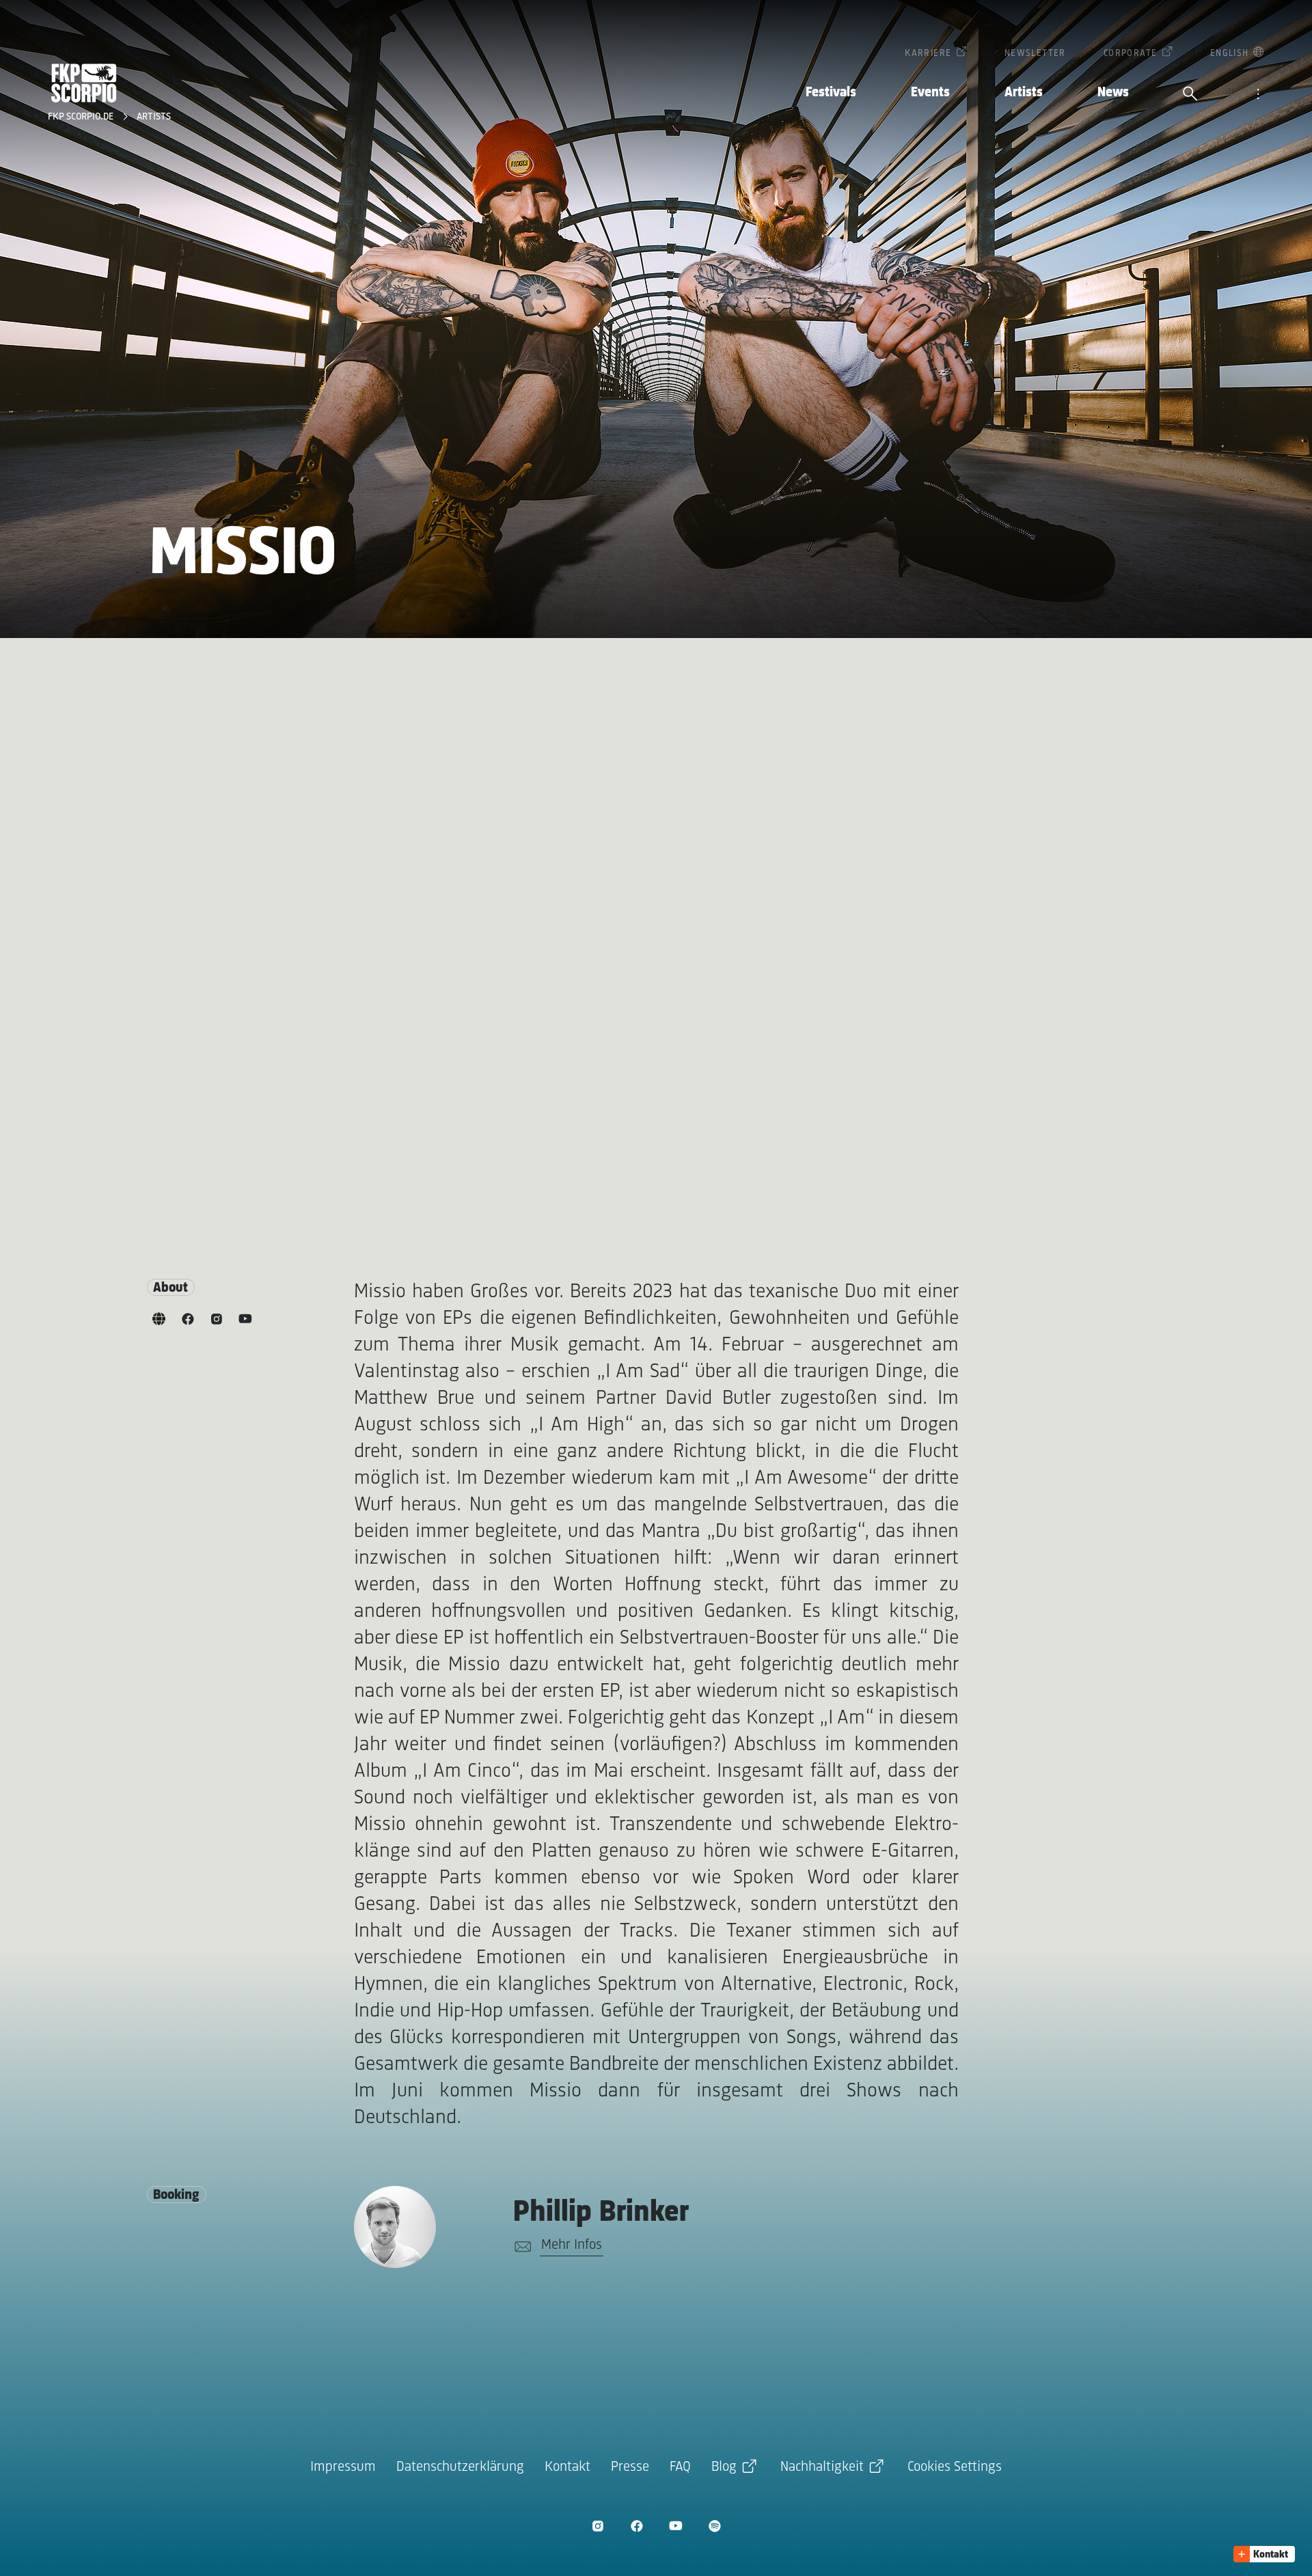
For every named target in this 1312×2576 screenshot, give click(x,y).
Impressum (343, 2467)
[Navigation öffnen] (1258, 95)
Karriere (928, 54)
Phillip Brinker (601, 2213)
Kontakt (568, 2467)
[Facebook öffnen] (637, 2526)
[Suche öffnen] (1190, 95)
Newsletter (1035, 54)
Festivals (831, 93)
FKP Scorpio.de (82, 117)
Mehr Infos (572, 2245)
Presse (630, 2467)
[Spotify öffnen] (714, 2526)
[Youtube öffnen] (675, 2526)
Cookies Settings (955, 2467)
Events (930, 93)
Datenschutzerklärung (460, 2467)
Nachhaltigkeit (822, 2467)
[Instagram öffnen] (598, 2526)
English (1230, 54)
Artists (1024, 93)
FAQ (680, 2467)
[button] (1264, 2554)
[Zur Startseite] (84, 83)
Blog (724, 2467)
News (1113, 93)
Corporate (1131, 54)
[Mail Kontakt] (520, 2247)
